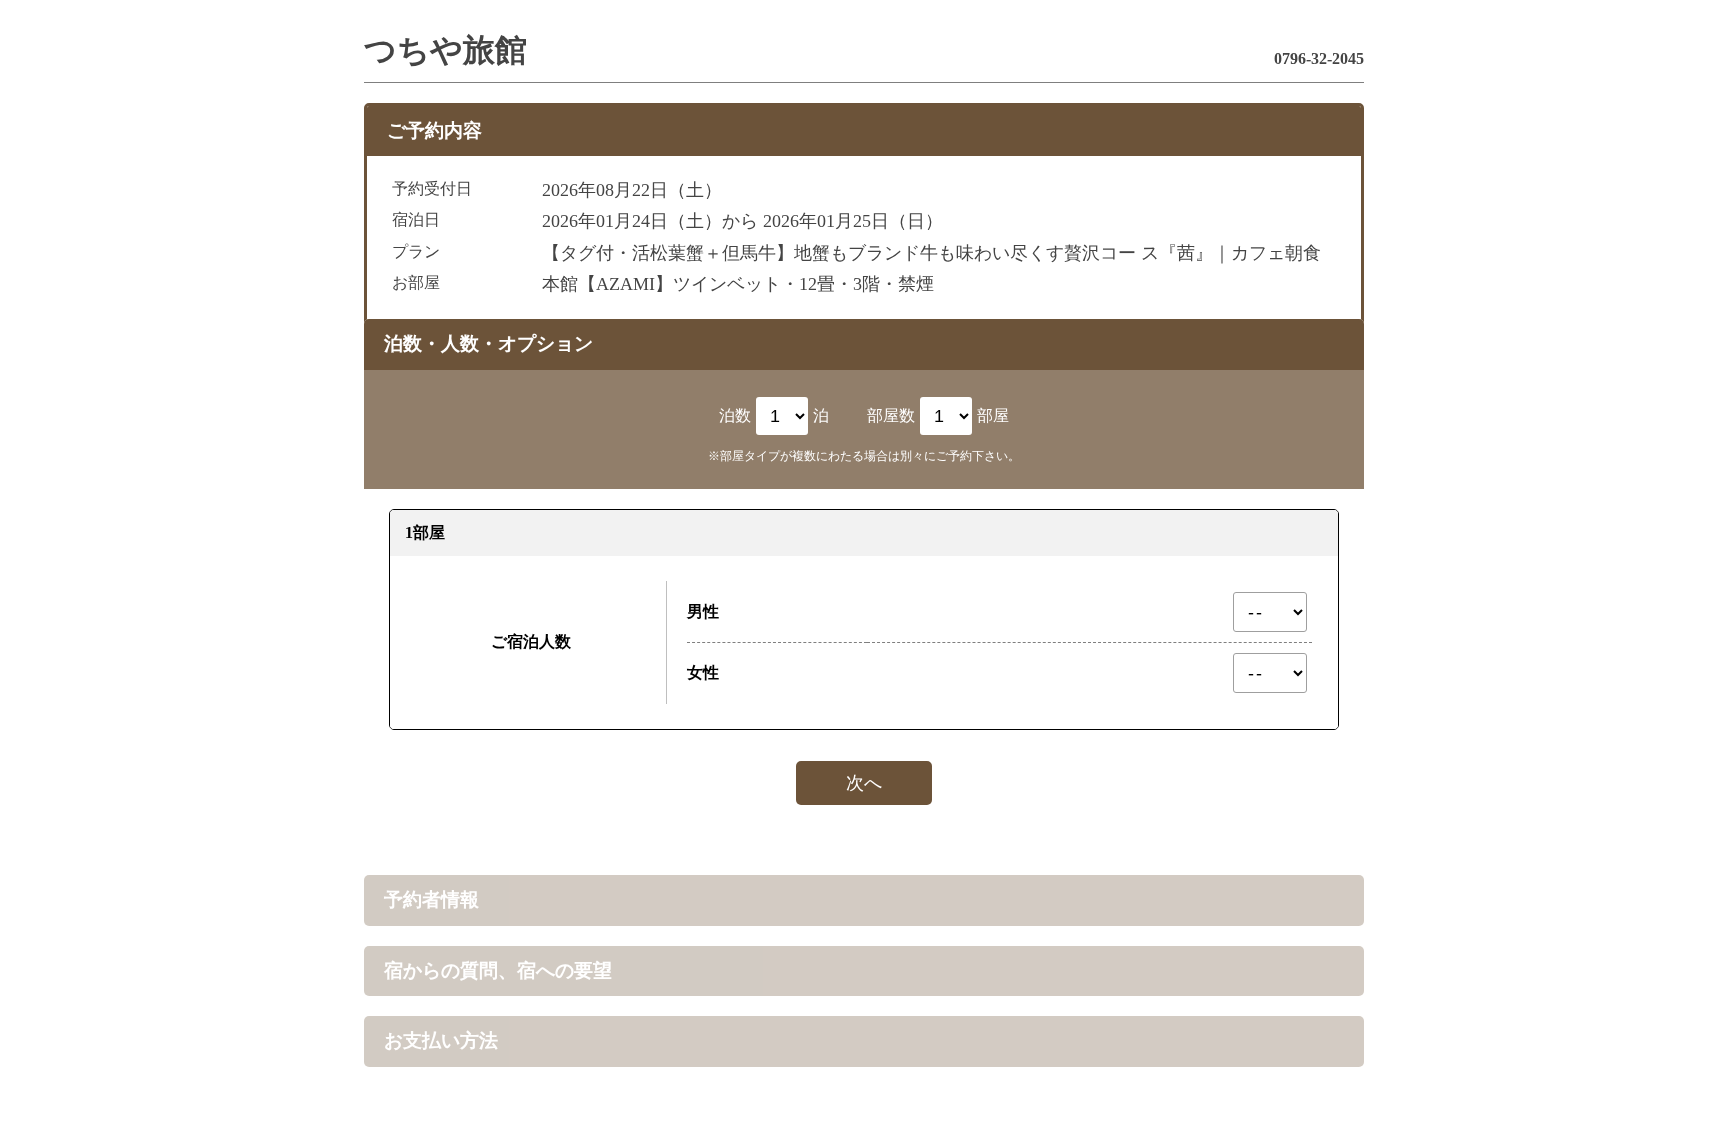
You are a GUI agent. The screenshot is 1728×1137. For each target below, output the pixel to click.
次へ (864, 783)
